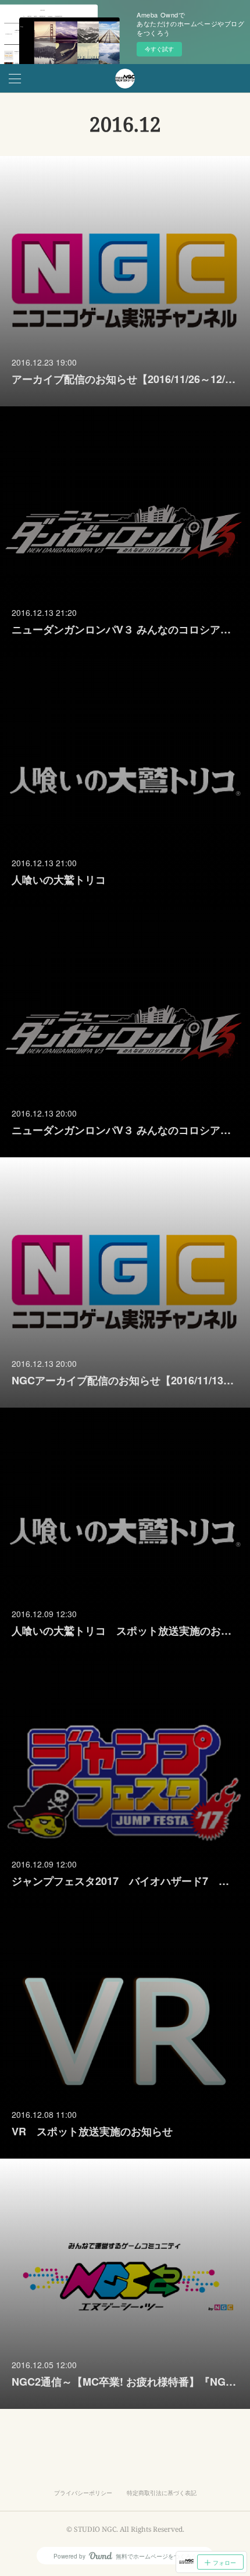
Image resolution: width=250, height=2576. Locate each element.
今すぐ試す (159, 49)
